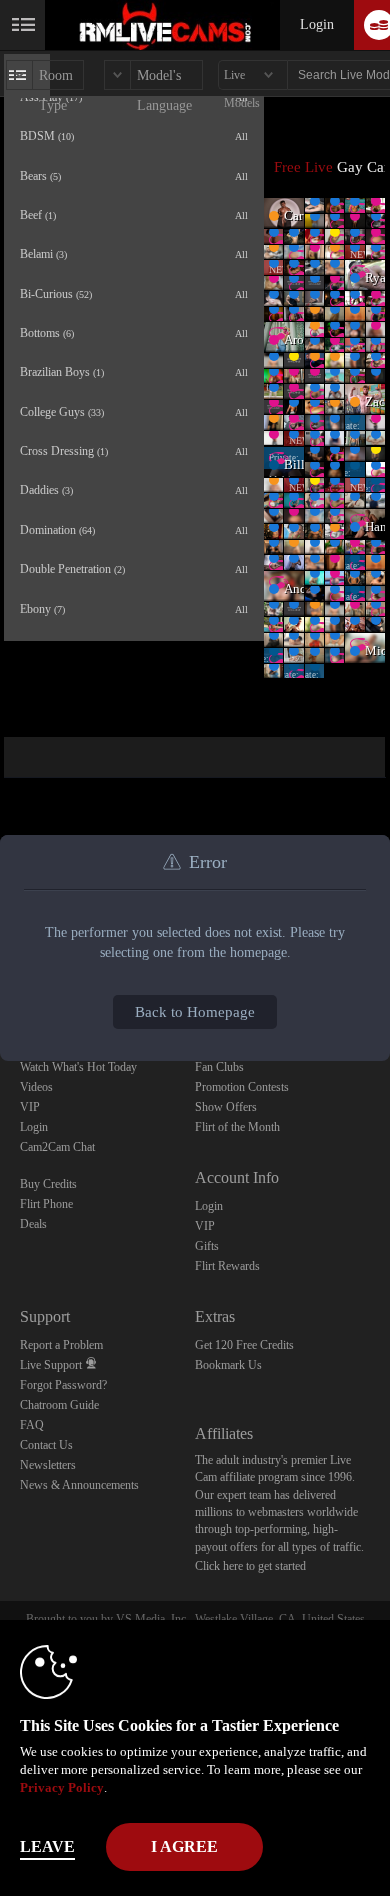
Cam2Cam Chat (57, 1147)
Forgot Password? (63, 1385)
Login (317, 24)
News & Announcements (79, 1485)
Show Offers (226, 1107)
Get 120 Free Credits (244, 1345)
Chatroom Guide (59, 1405)
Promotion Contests (242, 1087)
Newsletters (48, 1465)
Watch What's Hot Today (78, 1067)
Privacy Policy (62, 1787)
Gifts (207, 1246)
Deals (33, 1224)
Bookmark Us (228, 1365)
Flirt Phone (46, 1204)
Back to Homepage (195, 1012)
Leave (47, 1846)
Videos (36, 1087)
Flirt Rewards (227, 1266)
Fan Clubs (219, 1067)
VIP (30, 1107)
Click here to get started (250, 1566)
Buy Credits (48, 1184)
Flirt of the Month (237, 1127)
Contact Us (46, 1445)
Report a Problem (61, 1345)
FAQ (32, 1425)
